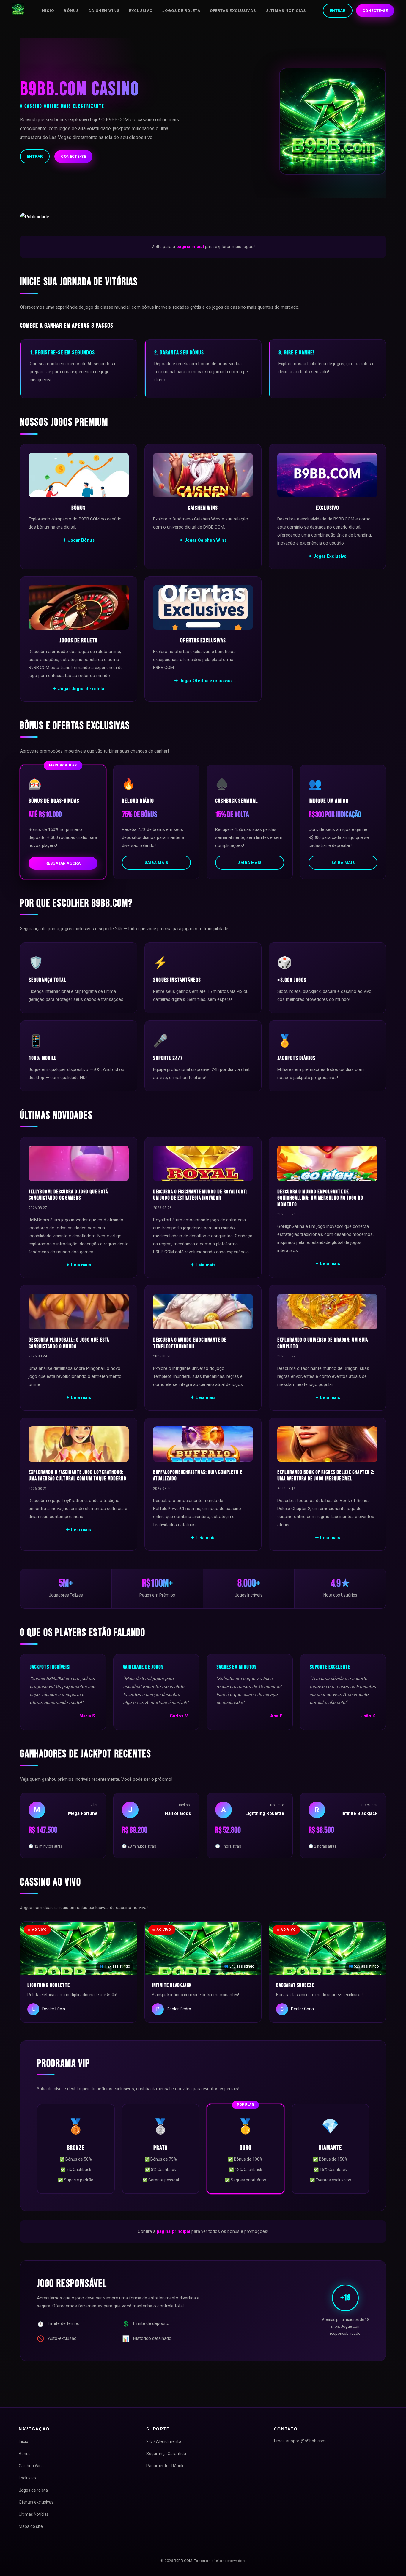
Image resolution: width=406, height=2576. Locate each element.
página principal (173, 2231)
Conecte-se (375, 11)
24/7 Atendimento (164, 2441)
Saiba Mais (156, 863)
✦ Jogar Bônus (79, 540)
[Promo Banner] (203, 217)
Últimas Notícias (286, 11)
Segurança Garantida (166, 2454)
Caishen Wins (104, 11)
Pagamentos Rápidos (166, 2466)
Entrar (338, 11)
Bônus (71, 11)
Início (47, 11)
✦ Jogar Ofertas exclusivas (203, 681)
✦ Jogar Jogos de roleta (79, 689)
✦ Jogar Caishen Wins (203, 540)
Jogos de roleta (181, 11)
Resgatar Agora (63, 863)
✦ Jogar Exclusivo (327, 556)
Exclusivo (141, 11)
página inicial (190, 247)
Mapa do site (31, 2526)
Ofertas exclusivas (233, 11)
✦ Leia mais (78, 1265)
